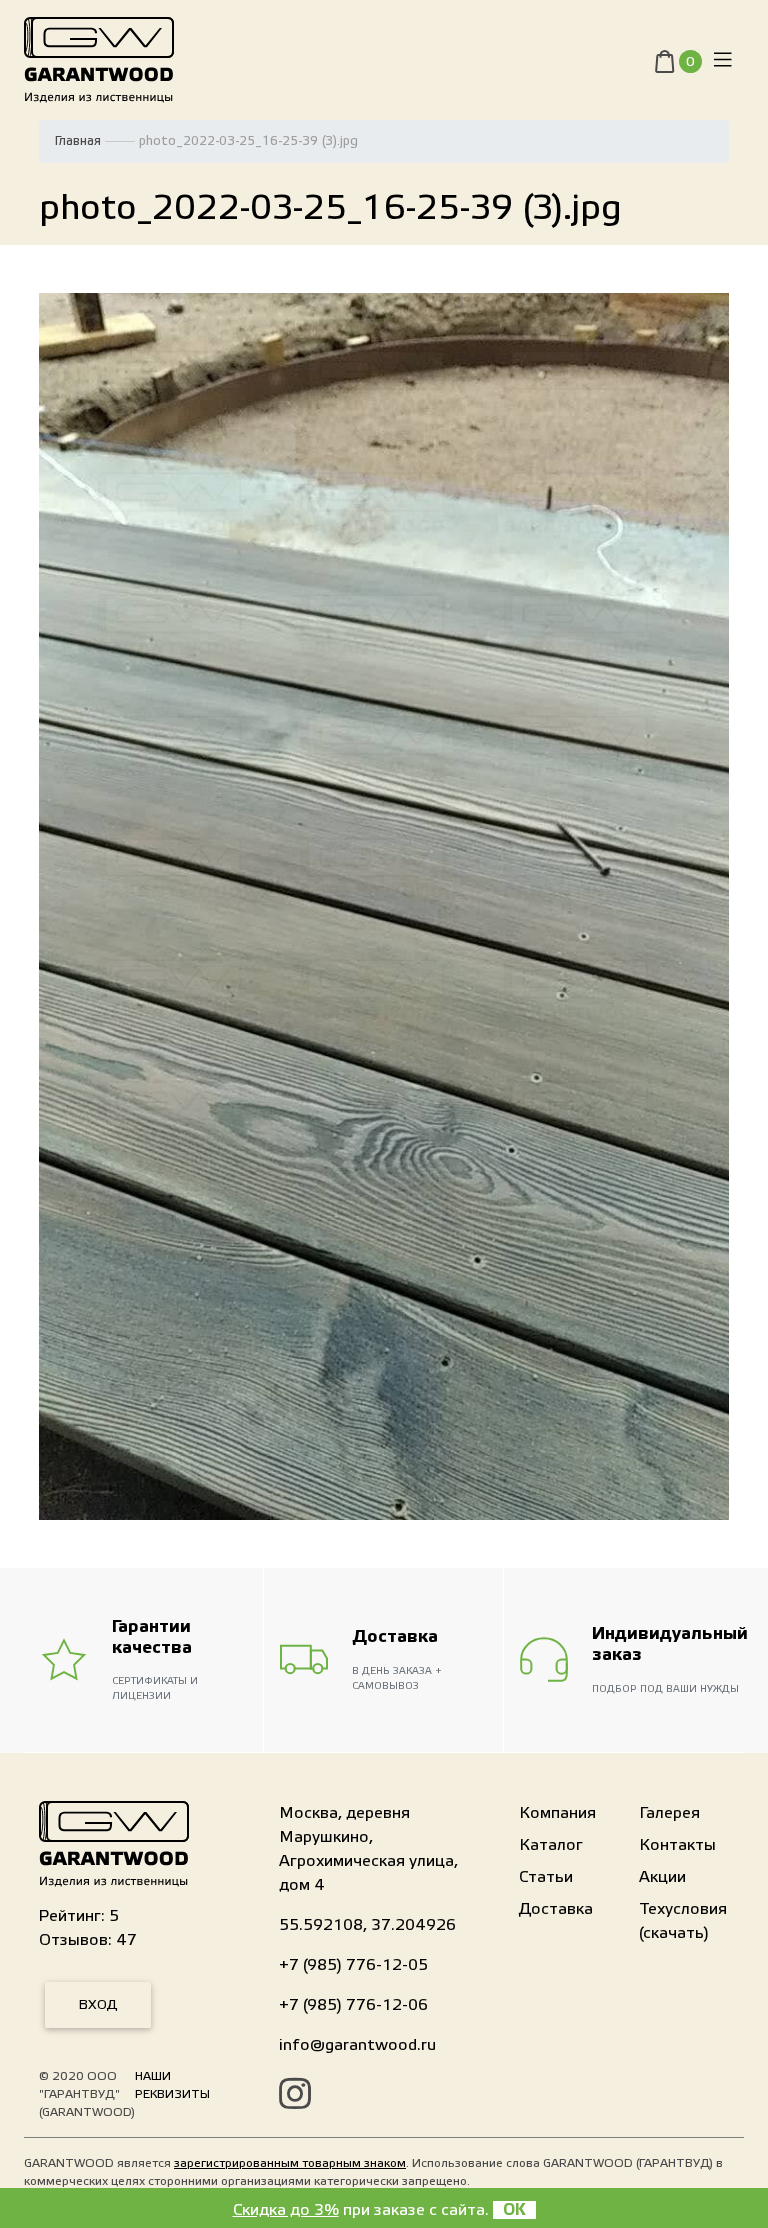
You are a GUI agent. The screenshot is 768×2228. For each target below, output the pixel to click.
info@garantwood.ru (357, 2045)
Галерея (669, 1813)
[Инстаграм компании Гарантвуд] (295, 2097)
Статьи (546, 1877)
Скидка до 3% (286, 2210)
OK (514, 2210)
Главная (78, 141)
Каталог (551, 1845)
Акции (662, 1877)
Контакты (677, 1845)
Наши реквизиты (172, 2085)
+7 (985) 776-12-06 (353, 2005)
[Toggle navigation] (723, 60)
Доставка (556, 1909)
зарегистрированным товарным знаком (290, 2163)
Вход (98, 2005)
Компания (557, 1813)
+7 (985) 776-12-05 (353, 1965)
